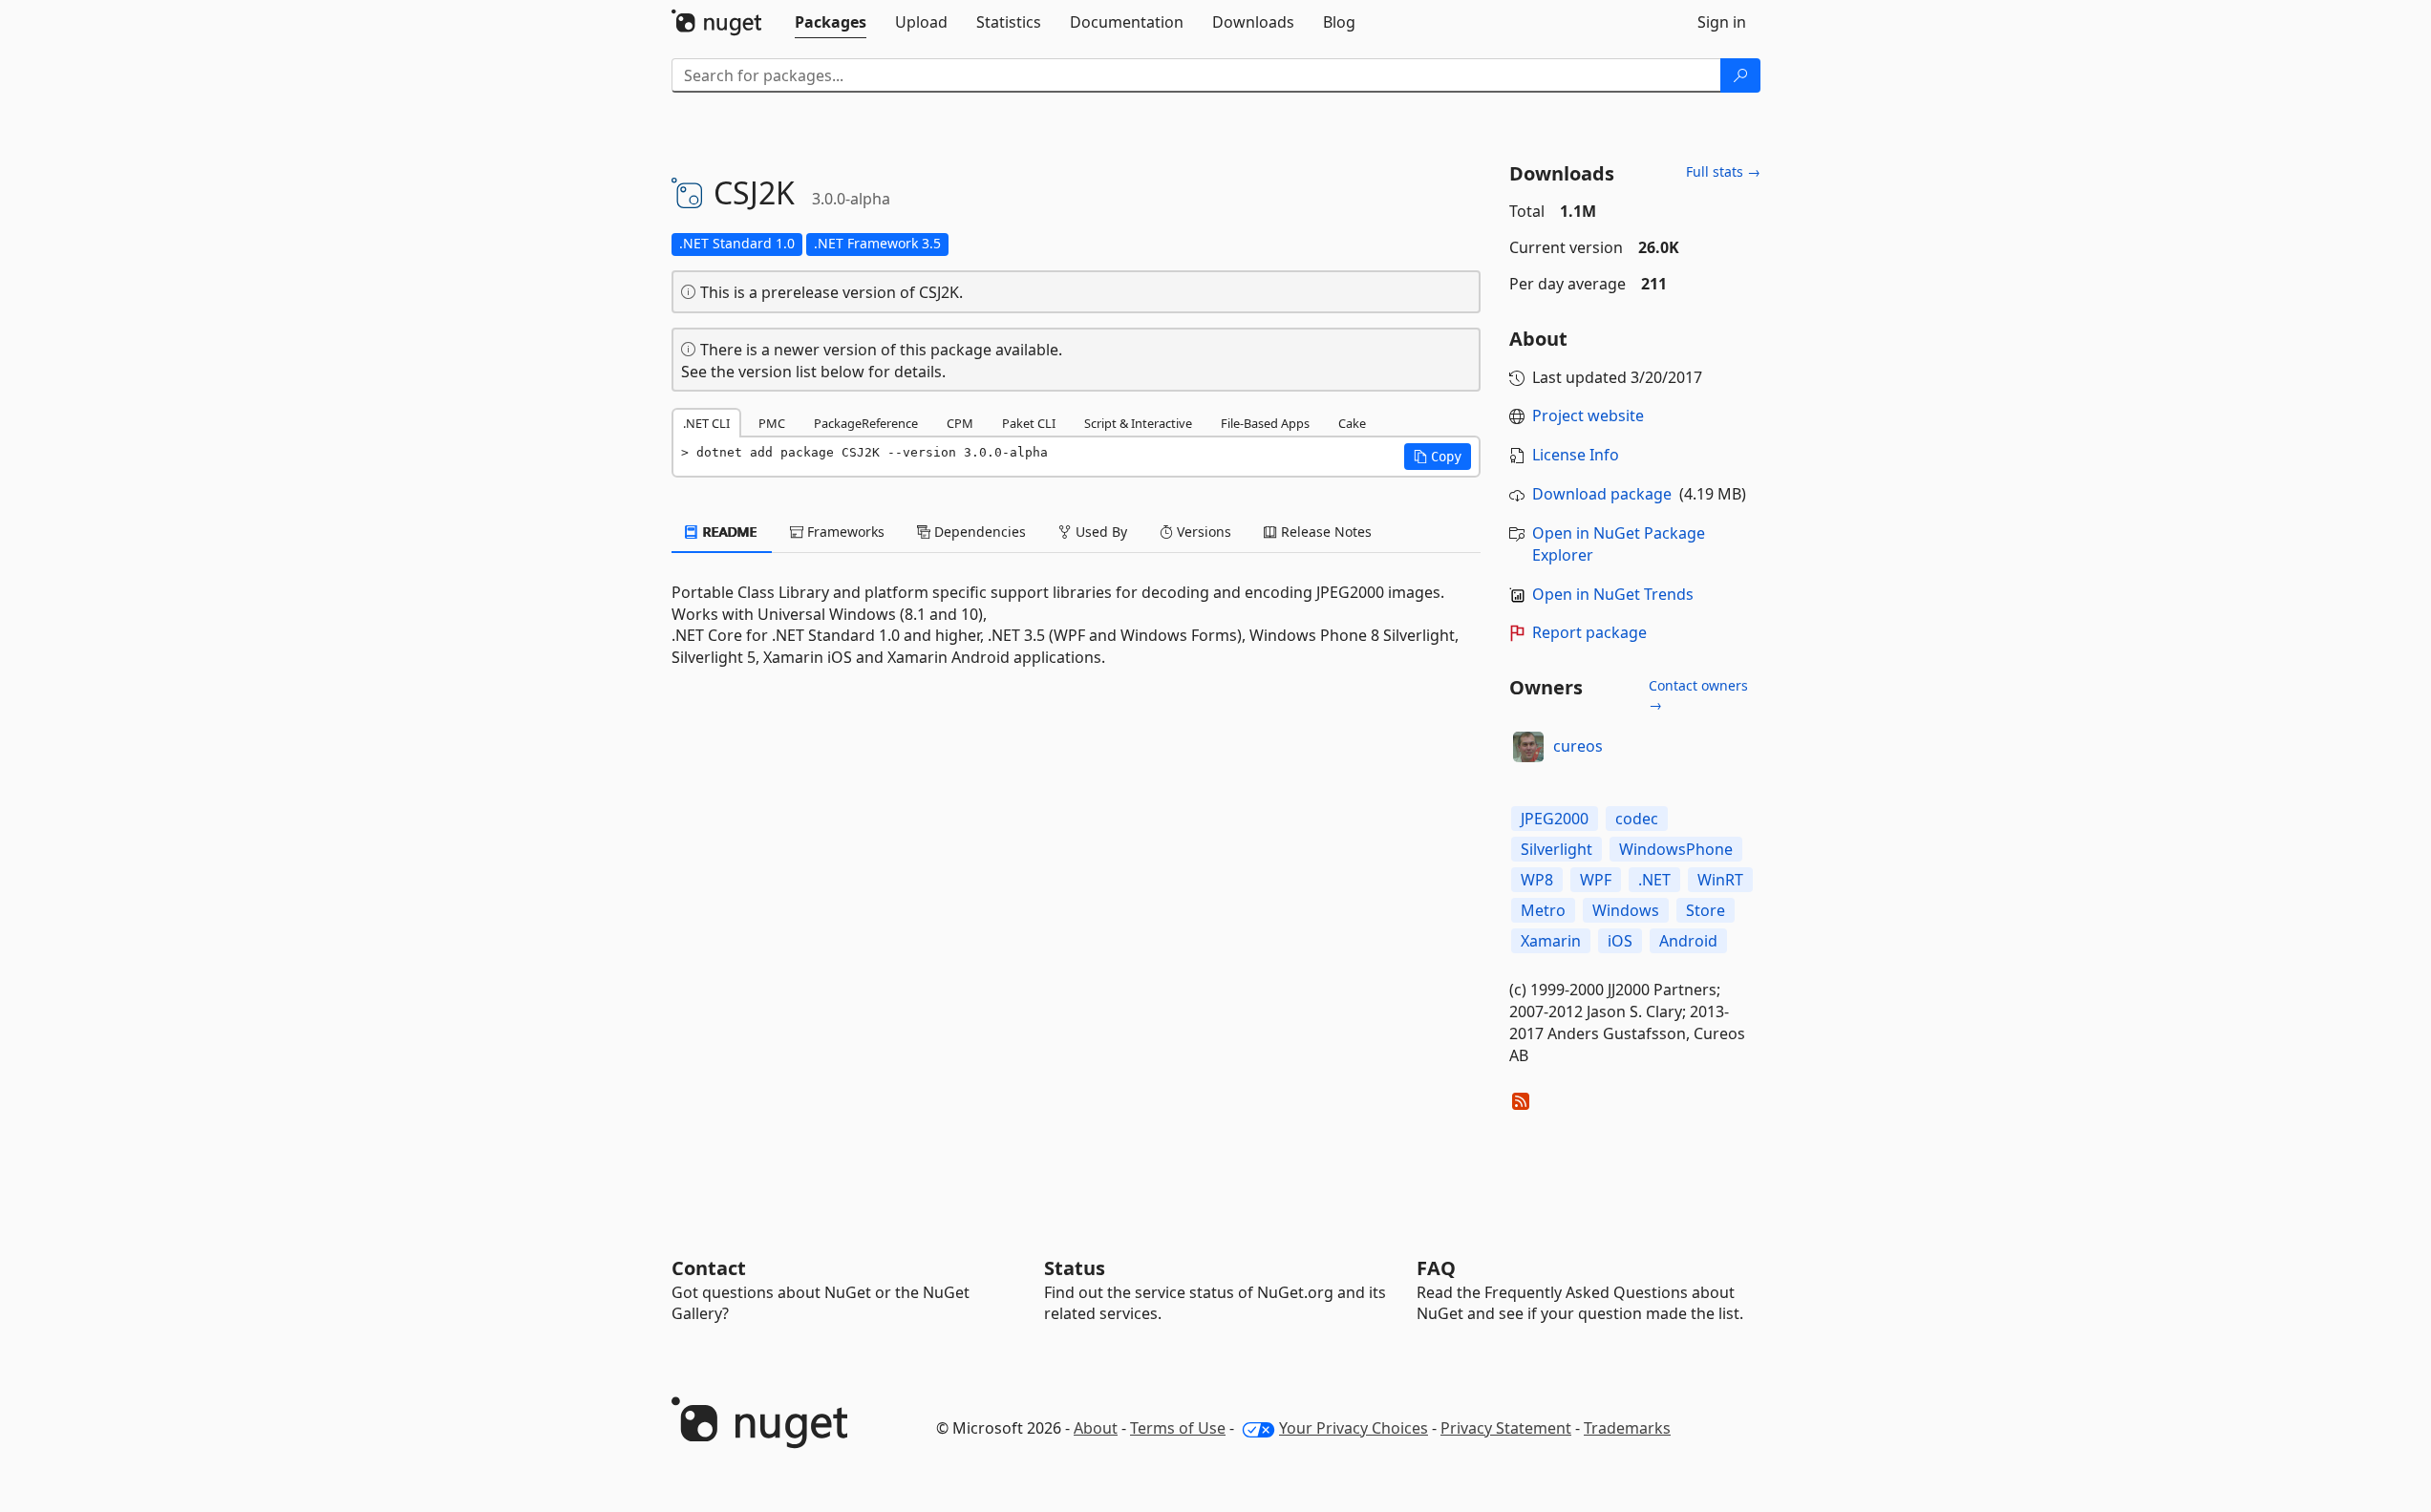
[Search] (1740, 75)
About (1096, 1428)
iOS (1620, 941)
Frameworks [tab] (844, 532)
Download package (1602, 494)
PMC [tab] (772, 423)
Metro (1543, 910)
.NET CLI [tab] (706, 423)
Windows (1626, 910)
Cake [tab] (1352, 423)
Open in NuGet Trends (1613, 594)
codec (1637, 819)
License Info (1576, 455)
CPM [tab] (960, 423)
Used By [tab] (1099, 532)
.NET (1654, 880)
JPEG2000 (1555, 819)
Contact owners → (1698, 695)
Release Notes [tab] (1324, 532)
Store (1706, 910)
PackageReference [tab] (866, 423)
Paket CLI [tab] (1029, 423)
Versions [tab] (1202, 532)
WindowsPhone (1676, 849)
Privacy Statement (1506, 1428)
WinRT (1720, 880)
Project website (1588, 415)
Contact (709, 1268)
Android (1688, 941)
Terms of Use (1178, 1428)
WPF (1596, 880)
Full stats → (1723, 171)
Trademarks (1627, 1428)
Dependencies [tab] (978, 532)
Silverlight (1557, 849)
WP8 (1537, 880)
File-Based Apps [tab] (1265, 423)
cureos (1578, 746)
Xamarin (1551, 941)
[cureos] (1528, 747)
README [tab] (728, 532)
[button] (1438, 457)
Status (1075, 1268)
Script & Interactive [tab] (1138, 423)
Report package (1589, 632)
